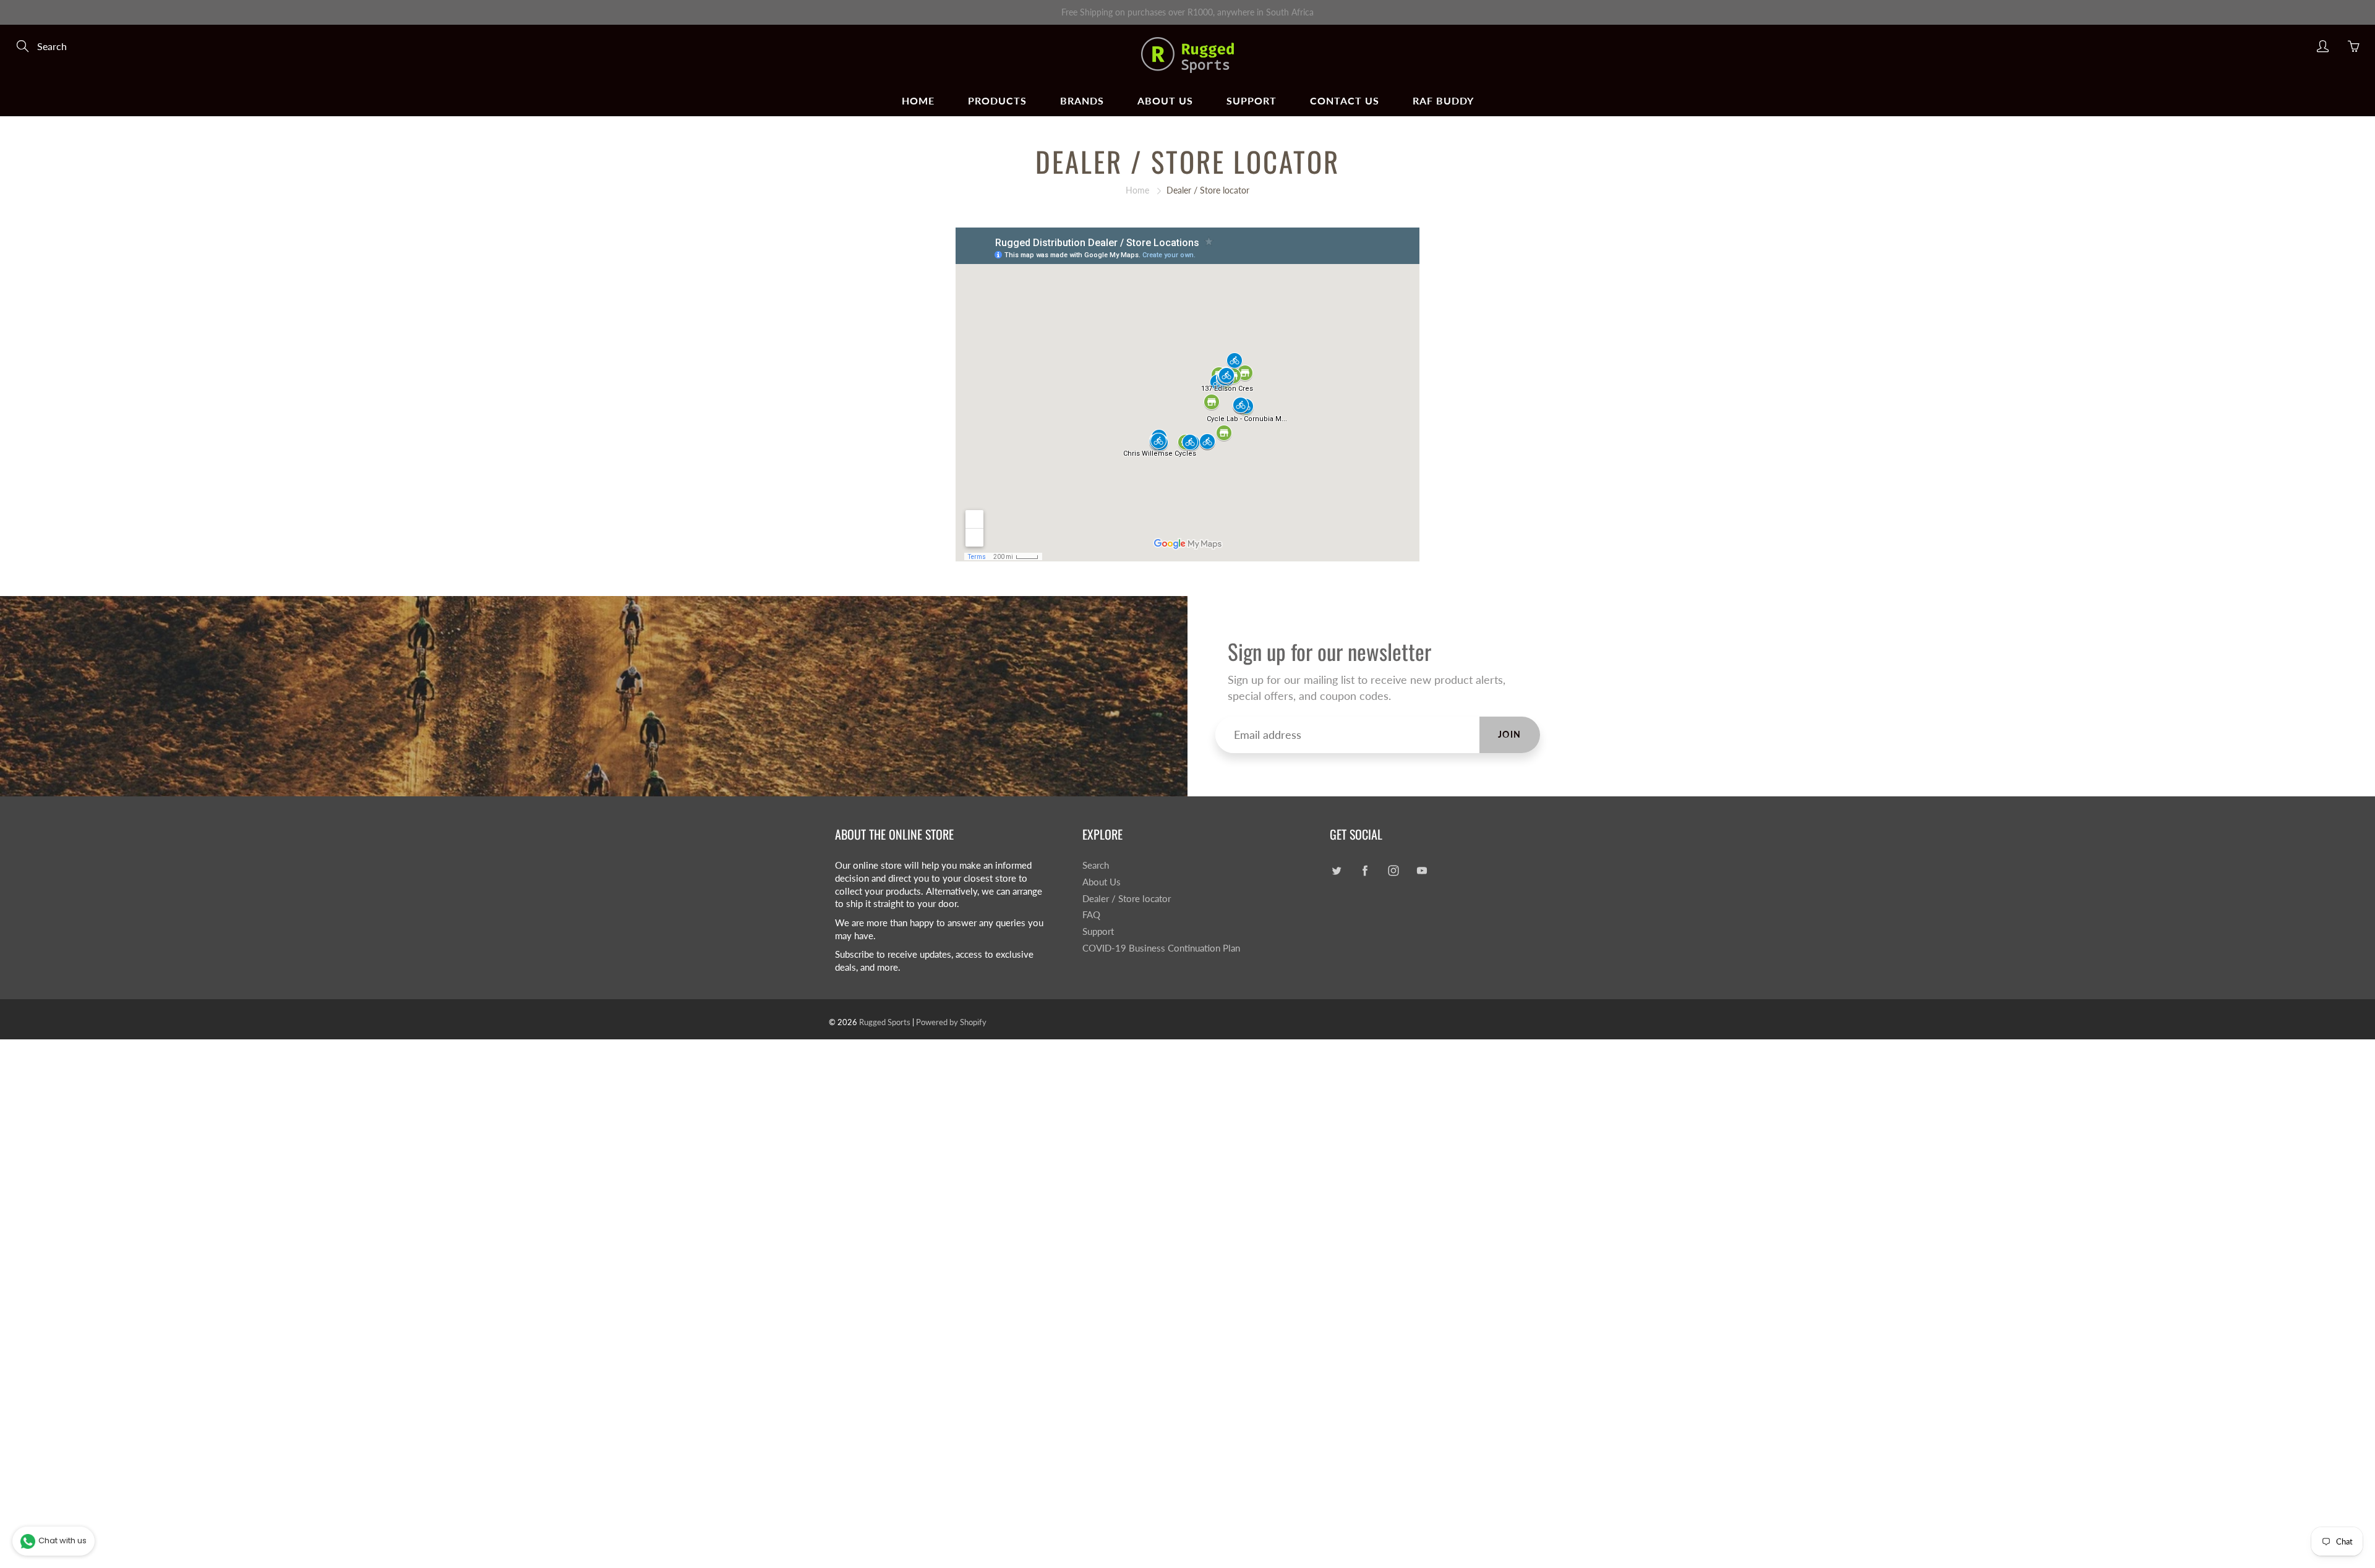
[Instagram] (1393, 870)
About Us (1165, 100)
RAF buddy (1443, 100)
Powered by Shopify (951, 1022)
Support (1252, 100)
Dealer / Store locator (1127, 899)
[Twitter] (1336, 870)
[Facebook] (1365, 870)
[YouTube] (1422, 870)
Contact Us (1345, 100)
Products (997, 100)
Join (1510, 734)
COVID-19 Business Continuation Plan (1161, 948)
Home (918, 100)
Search (1096, 865)
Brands (1082, 100)
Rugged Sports (885, 1022)
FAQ (1091, 915)
